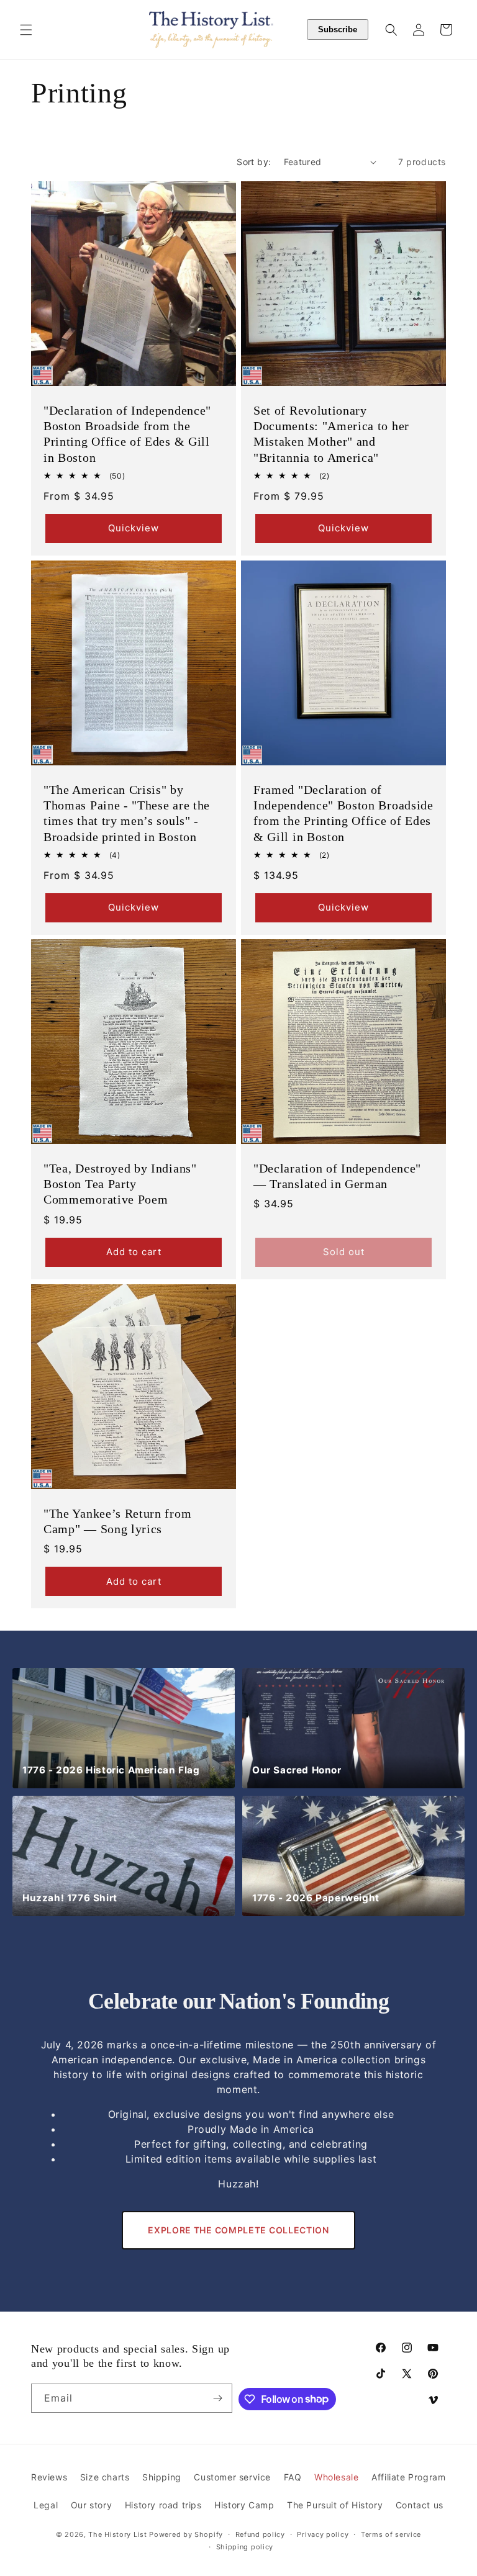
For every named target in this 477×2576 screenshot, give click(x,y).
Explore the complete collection (238, 2230)
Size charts (105, 2477)
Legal (46, 2505)
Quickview (134, 528)
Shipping (162, 2477)
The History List (117, 2534)
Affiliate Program (408, 2477)
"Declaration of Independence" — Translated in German (337, 1176)
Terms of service (391, 2534)
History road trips (163, 2505)
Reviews (49, 2477)
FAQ (293, 2477)
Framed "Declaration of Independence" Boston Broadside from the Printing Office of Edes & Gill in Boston (343, 813)
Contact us (420, 2505)
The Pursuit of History (335, 2505)
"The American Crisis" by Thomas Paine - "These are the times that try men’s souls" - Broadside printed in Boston (127, 813)
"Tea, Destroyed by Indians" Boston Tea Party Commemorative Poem (120, 1184)
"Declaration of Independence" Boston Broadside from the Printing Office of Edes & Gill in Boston (127, 434)
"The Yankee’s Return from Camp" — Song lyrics (117, 1521)
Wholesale (336, 2477)
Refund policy (260, 2534)
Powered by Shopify (186, 2534)
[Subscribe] (218, 2398)
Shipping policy (245, 2547)
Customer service (232, 2477)
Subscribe (338, 29)
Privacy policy (323, 2534)
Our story (91, 2505)
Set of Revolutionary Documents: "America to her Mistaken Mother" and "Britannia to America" (331, 434)
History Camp (244, 2505)
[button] (26, 30)
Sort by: (254, 162)
